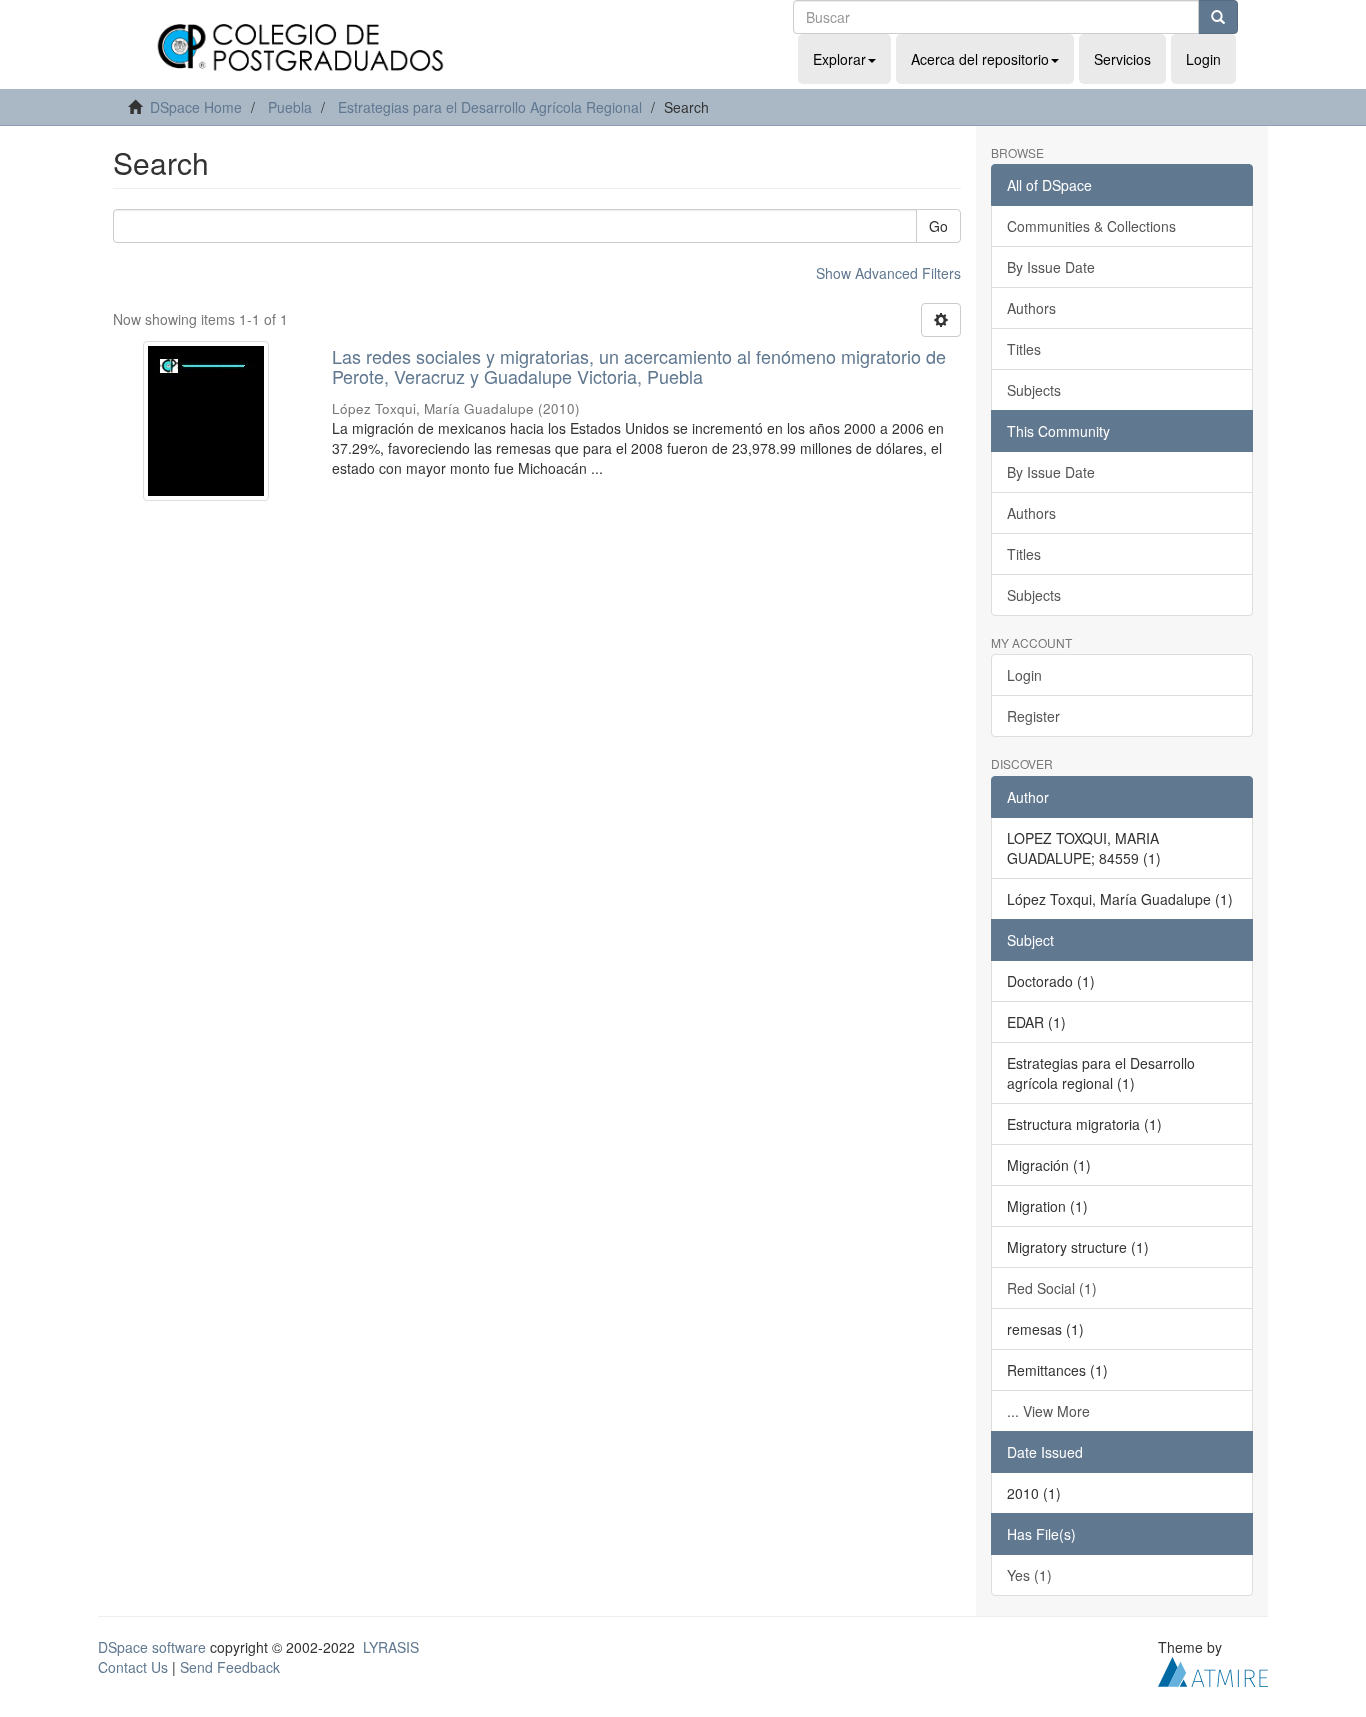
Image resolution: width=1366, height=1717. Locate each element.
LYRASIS (391, 1647)
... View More (1048, 1411)
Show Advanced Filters (888, 273)
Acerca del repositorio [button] (980, 59)
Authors (1031, 308)
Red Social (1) (1052, 1288)
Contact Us (133, 1667)
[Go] (1218, 17)
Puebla (290, 107)
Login (1024, 675)
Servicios (1122, 59)
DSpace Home (196, 107)
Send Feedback (230, 1667)
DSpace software (152, 1647)
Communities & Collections (1091, 226)
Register (1033, 716)
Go (938, 226)
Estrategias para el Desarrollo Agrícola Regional (490, 107)
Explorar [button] (839, 59)
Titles (1024, 349)
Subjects (1034, 390)
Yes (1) (1029, 1575)
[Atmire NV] (1213, 1669)
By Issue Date (1051, 267)
